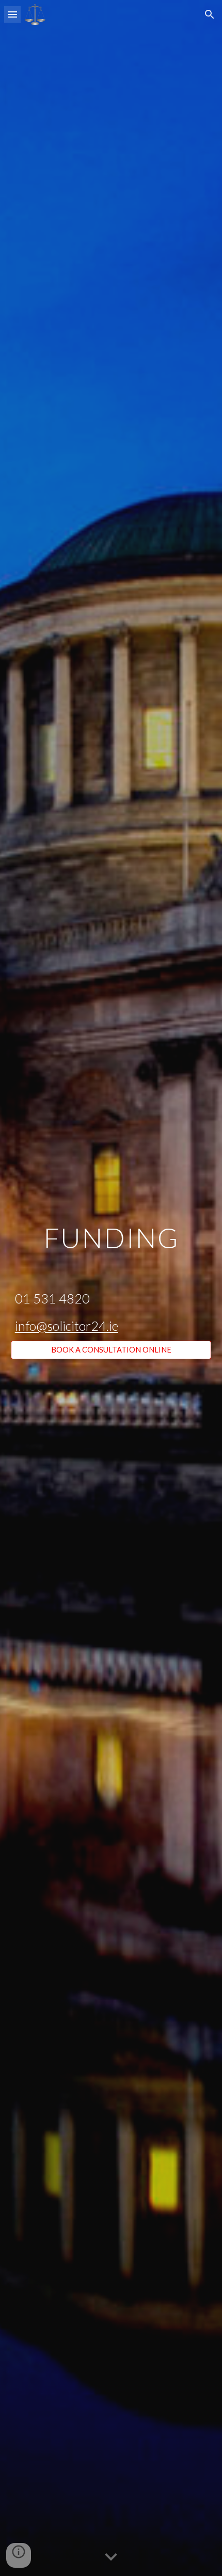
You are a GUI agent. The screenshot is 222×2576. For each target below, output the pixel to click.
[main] (111, 1279)
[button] (12, 14)
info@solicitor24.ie (67, 1326)
